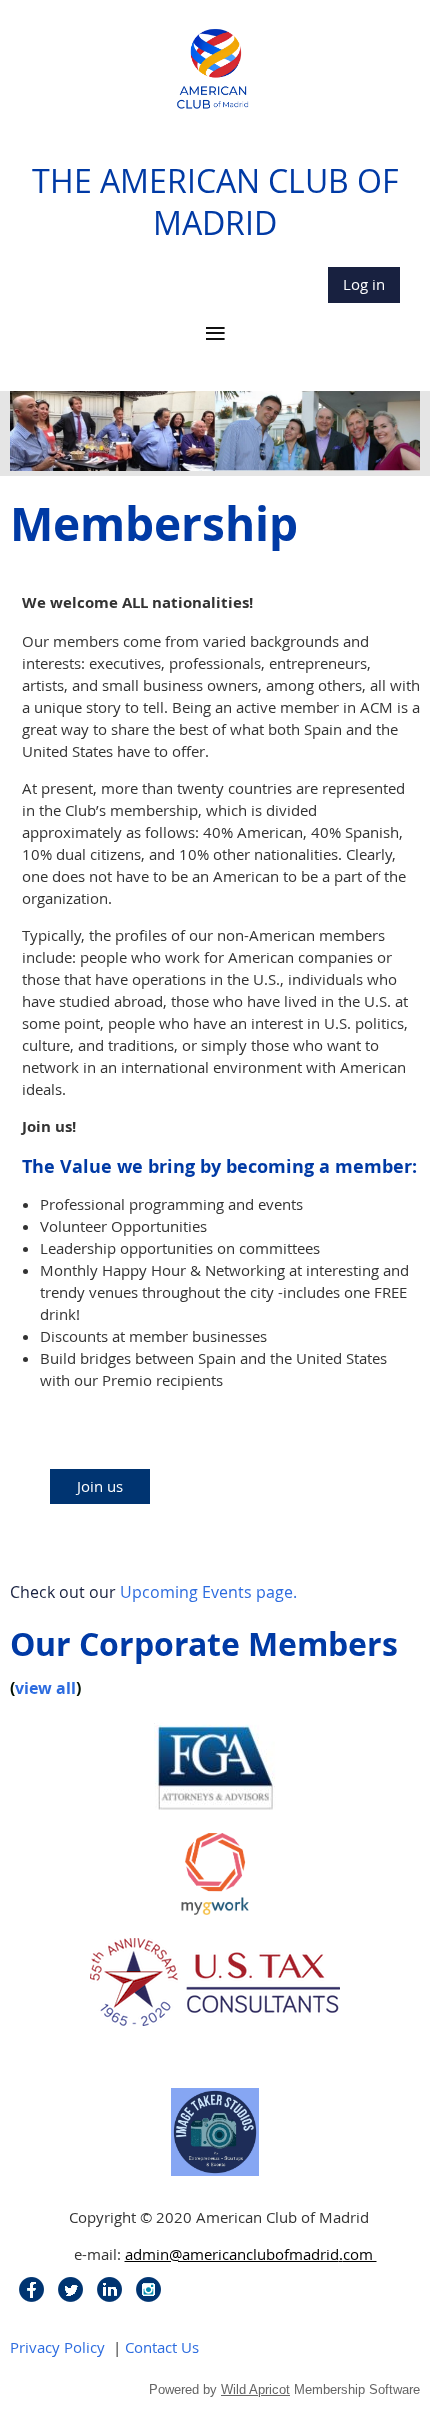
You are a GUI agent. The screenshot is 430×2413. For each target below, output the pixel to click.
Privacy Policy (57, 2347)
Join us (100, 1486)
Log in (364, 284)
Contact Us (162, 2347)
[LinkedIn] (109, 2289)
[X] (70, 2289)
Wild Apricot (255, 2389)
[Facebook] (31, 2289)
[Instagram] (148, 2289)
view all (45, 1688)
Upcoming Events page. (208, 1592)
